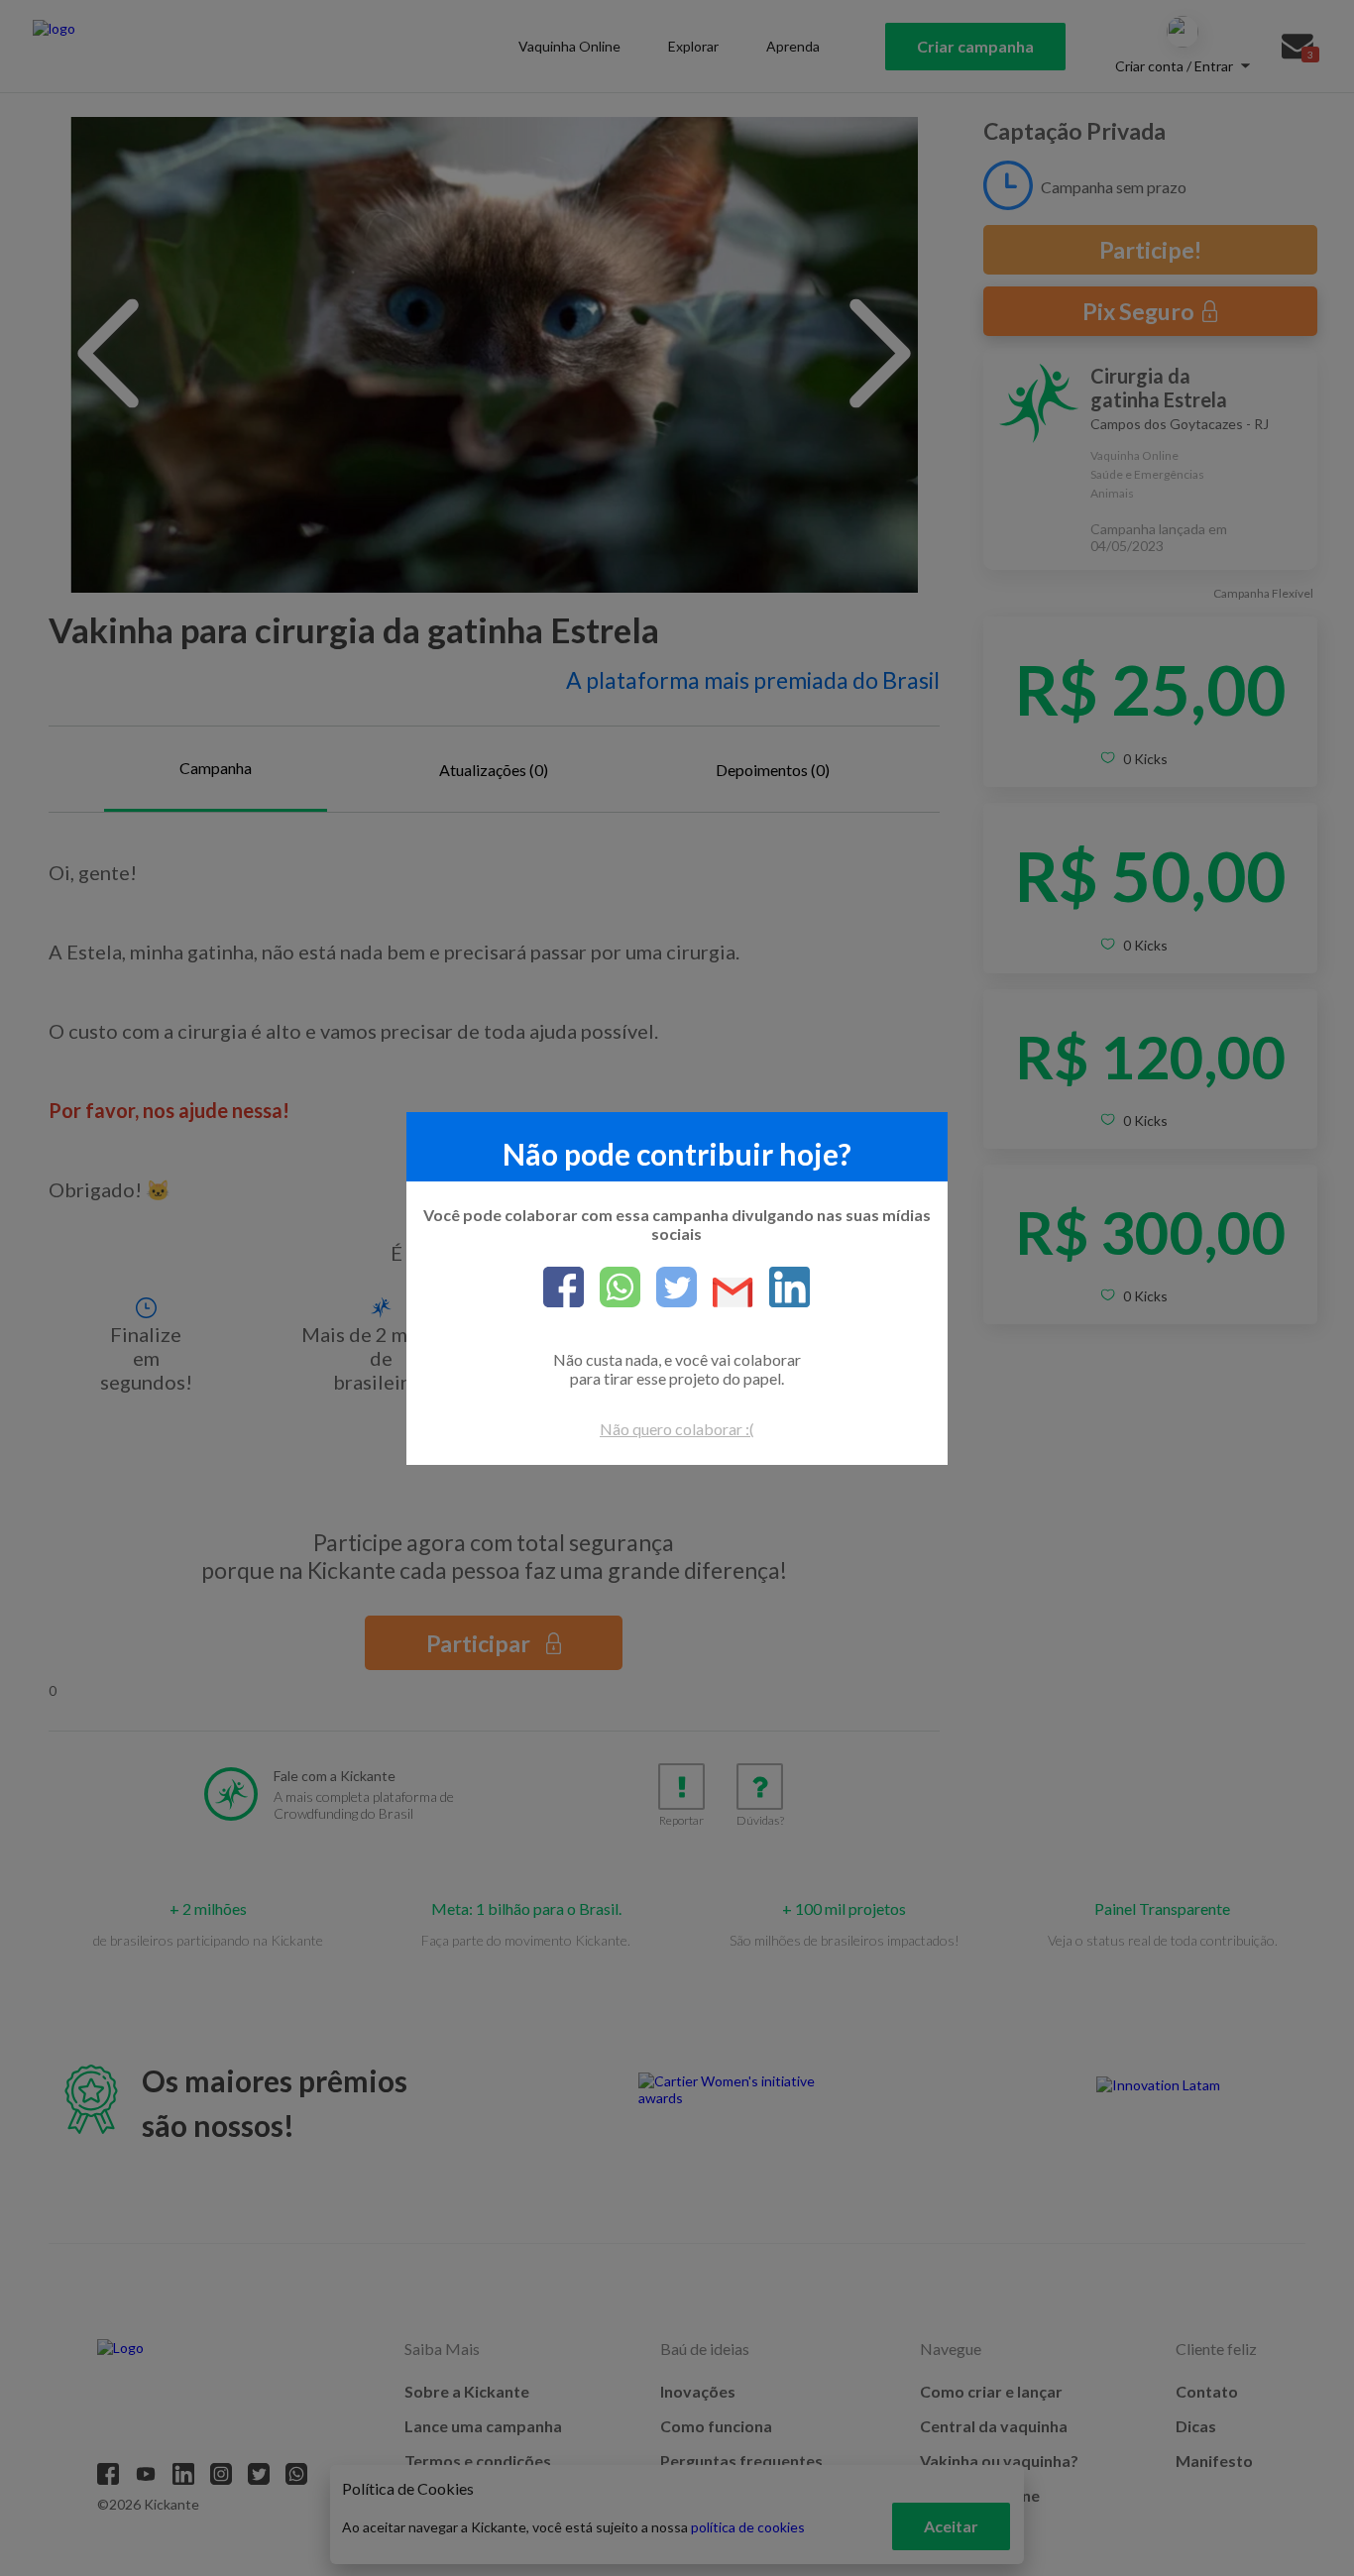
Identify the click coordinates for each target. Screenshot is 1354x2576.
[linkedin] (782, 1288)
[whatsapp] (612, 1288)
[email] (725, 1294)
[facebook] (564, 1288)
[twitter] (669, 1288)
